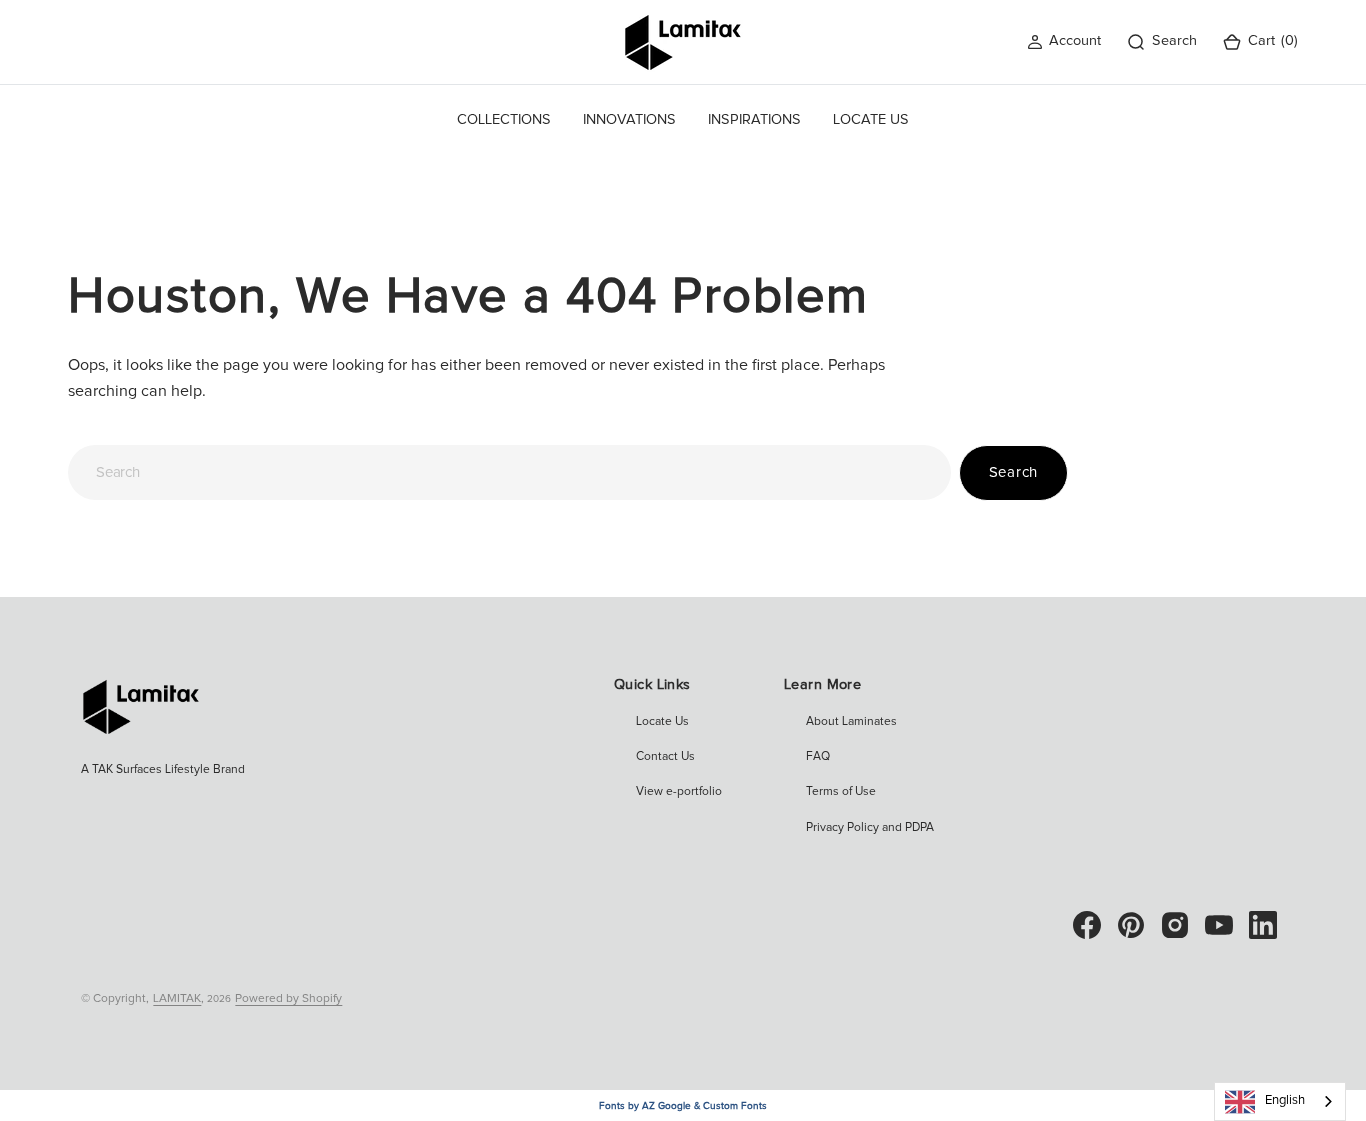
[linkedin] (1263, 925)
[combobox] (509, 472)
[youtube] (1219, 925)
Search (1014, 472)
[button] (1064, 41)
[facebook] (1087, 925)
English (1285, 1100)
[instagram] (1175, 925)
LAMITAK (177, 999)
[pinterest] (1131, 925)
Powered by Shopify (288, 999)
